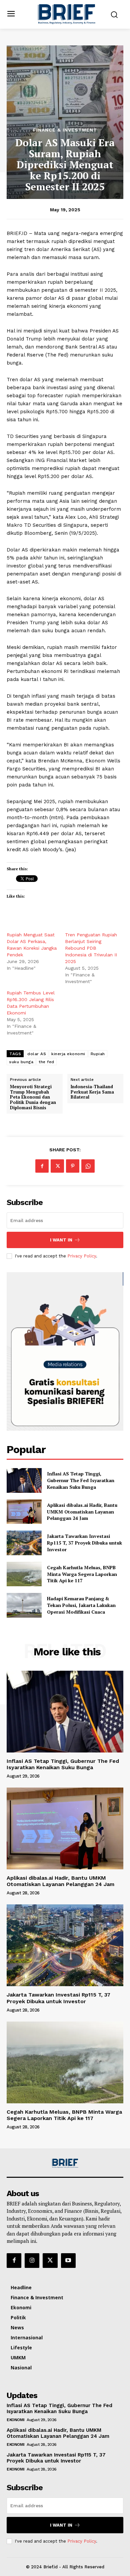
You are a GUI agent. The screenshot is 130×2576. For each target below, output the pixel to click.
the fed (46, 1062)
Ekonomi (16, 2420)
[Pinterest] (73, 1166)
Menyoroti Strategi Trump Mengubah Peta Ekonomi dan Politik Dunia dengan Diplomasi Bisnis (33, 1097)
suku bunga (21, 1062)
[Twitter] (57, 1166)
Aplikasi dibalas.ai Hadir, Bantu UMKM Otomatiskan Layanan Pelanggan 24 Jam (82, 1511)
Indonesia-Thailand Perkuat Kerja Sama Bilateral (92, 1092)
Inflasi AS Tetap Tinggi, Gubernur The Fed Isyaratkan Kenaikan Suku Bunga (81, 1480)
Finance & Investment (65, 130)
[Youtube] (68, 2261)
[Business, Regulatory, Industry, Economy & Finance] (65, 2163)
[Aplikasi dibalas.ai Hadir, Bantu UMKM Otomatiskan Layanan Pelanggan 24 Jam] (24, 1512)
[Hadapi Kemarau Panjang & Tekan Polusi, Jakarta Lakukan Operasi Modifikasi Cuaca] (24, 1605)
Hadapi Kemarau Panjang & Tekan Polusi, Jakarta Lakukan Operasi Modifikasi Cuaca (81, 1605)
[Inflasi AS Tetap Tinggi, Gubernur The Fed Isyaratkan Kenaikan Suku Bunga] (24, 1480)
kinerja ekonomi (68, 1054)
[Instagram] (32, 2261)
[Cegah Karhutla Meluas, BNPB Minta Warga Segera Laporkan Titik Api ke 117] (24, 1574)
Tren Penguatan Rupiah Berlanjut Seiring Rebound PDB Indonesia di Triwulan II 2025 (91, 948)
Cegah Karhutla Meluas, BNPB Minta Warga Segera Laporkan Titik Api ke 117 (82, 1574)
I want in (61, 1240)
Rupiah (98, 1054)
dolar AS (37, 1054)
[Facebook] (42, 1166)
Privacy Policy (82, 1256)
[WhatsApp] (88, 1166)
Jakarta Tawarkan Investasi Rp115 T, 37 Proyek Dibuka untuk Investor (84, 1543)
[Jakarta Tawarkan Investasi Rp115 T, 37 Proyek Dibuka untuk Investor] (24, 1543)
